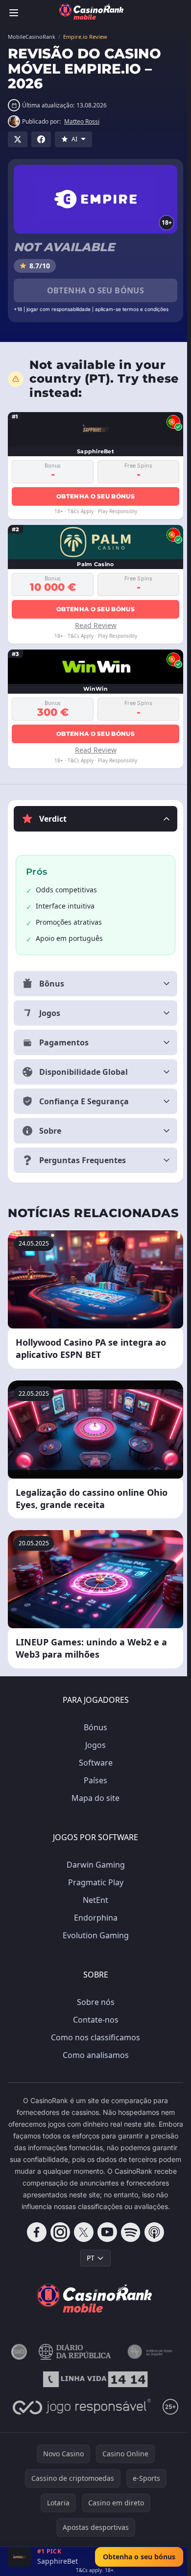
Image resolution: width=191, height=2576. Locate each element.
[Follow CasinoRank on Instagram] (58, 2244)
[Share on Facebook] (41, 139)
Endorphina (94, 1918)
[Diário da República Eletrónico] (73, 2364)
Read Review (96, 625)
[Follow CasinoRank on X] (82, 2244)
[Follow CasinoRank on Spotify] (129, 2244)
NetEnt (94, 1900)
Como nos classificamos (94, 2037)
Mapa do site (94, 1798)
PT (89, 2270)
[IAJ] (149, 2364)
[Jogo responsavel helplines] (80, 2419)
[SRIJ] (94, 2391)
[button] (95, 819)
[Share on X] (18, 139)
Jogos (94, 1745)
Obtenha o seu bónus (96, 290)
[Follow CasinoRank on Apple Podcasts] (152, 2244)
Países (94, 1780)
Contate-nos (94, 2020)
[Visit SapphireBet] (20, 2557)
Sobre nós (94, 2002)
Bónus (94, 1727)
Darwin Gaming (94, 1865)
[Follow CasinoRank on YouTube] (105, 2244)
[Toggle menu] (14, 13)
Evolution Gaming (94, 1935)
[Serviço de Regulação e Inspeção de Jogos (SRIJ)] (17, 2364)
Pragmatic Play (94, 1882)
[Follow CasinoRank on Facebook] (35, 2244)
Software (94, 1763)
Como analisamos (94, 2055)
